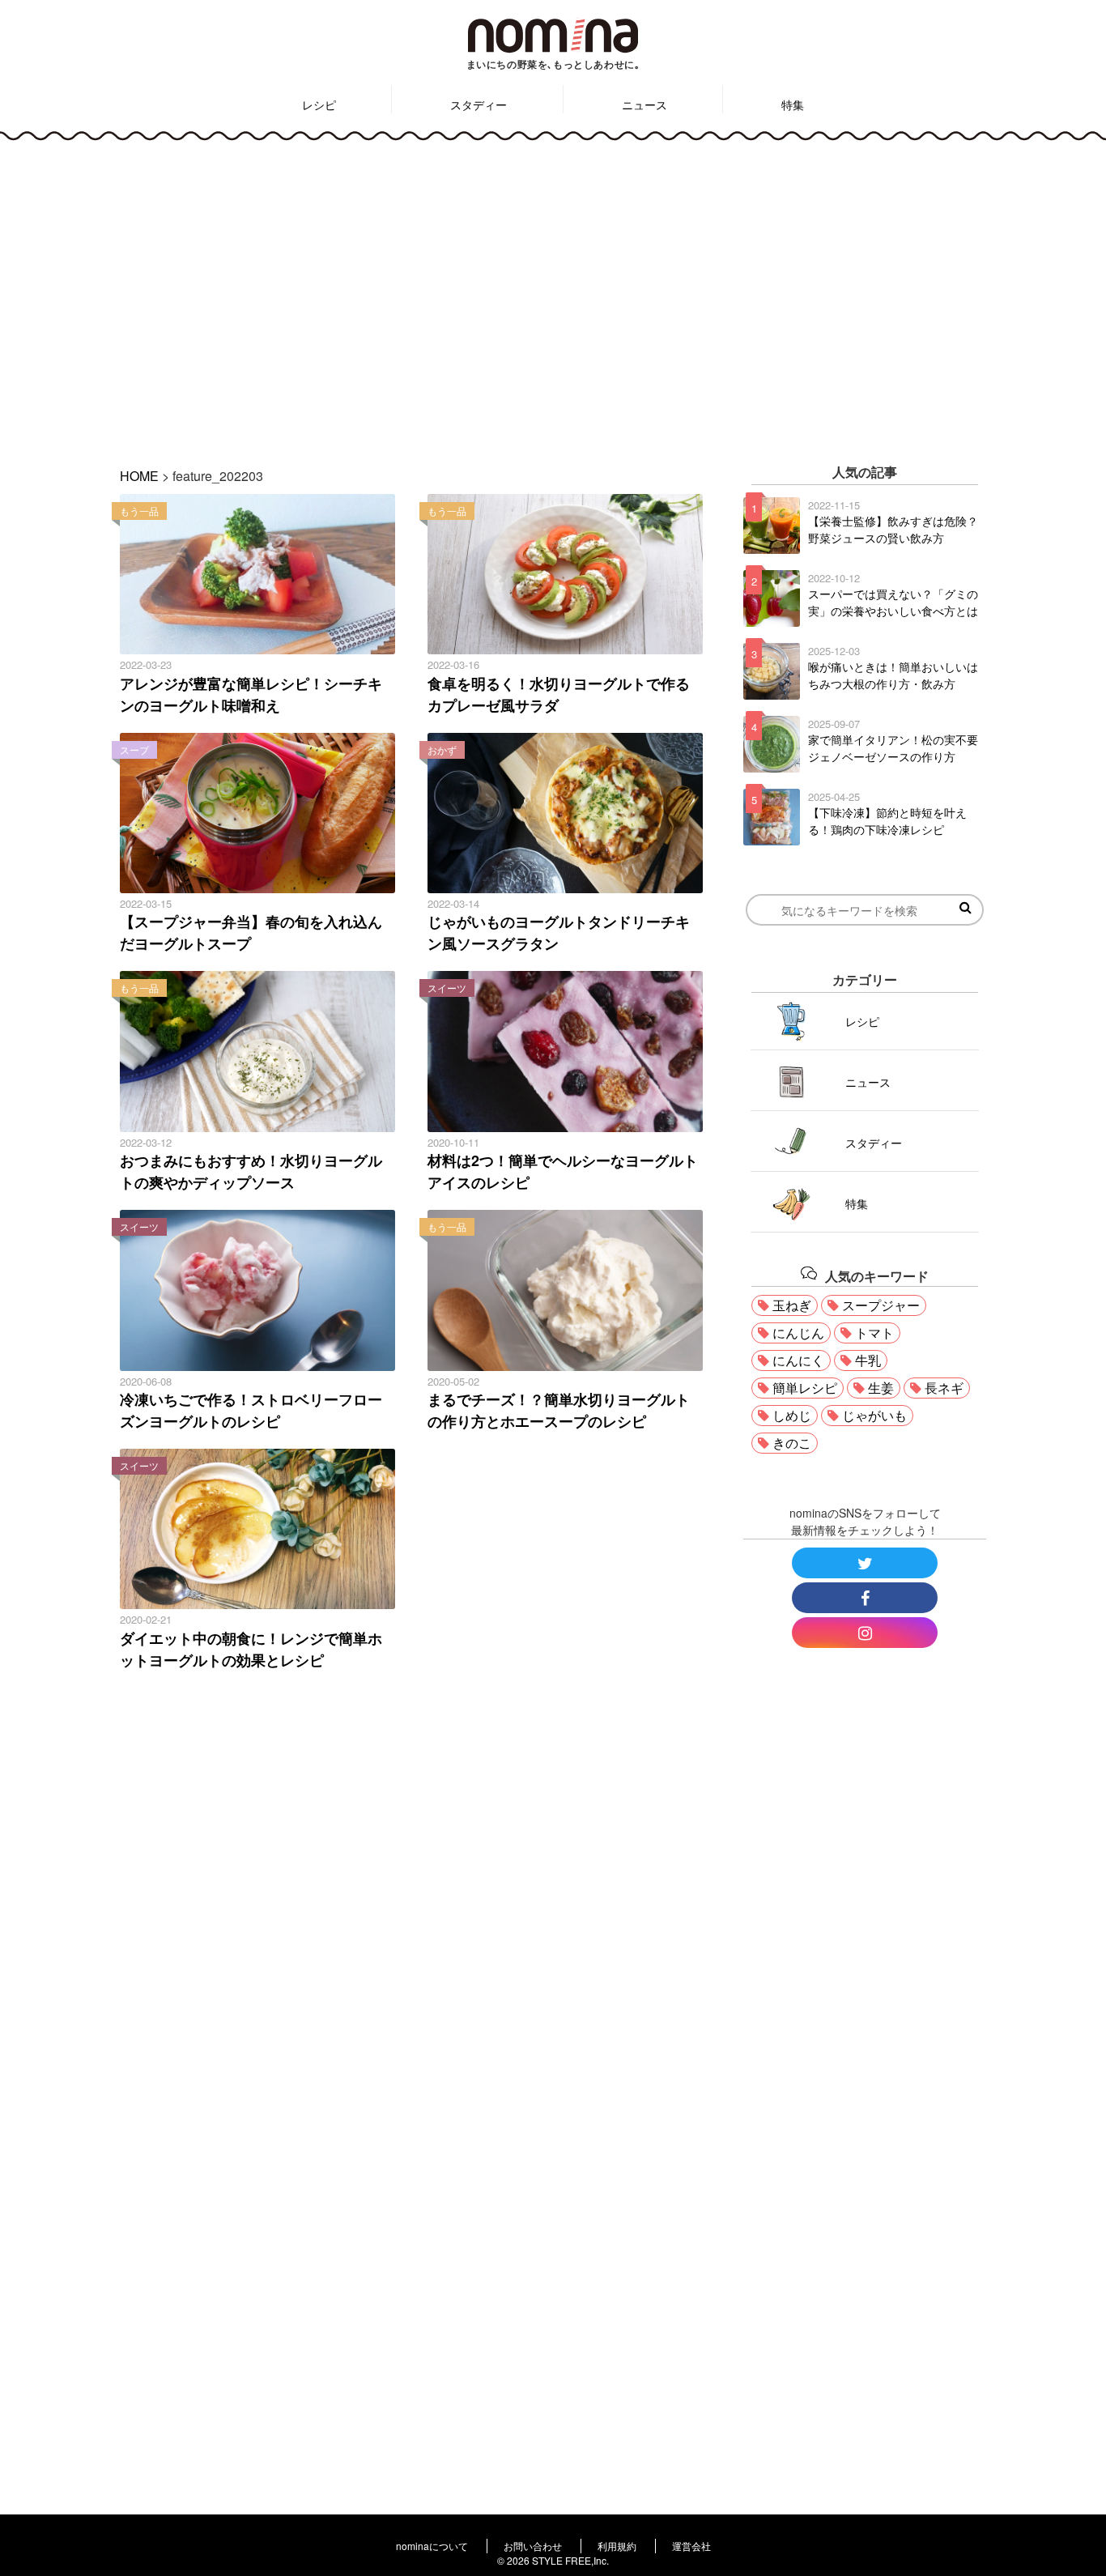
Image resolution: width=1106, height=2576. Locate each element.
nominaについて (432, 2546)
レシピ (319, 104)
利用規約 (617, 2546)
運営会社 (691, 2546)
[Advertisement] (553, 292)
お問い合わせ (533, 2546)
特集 (793, 104)
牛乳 (868, 1360)
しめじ (792, 1415)
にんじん (798, 1333)
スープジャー (881, 1305)
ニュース (644, 104)
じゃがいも (874, 1415)
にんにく (798, 1360)
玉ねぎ (792, 1305)
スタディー (479, 104)
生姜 (881, 1388)
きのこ (792, 1443)
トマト (874, 1333)
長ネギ (944, 1388)
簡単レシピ (805, 1388)
